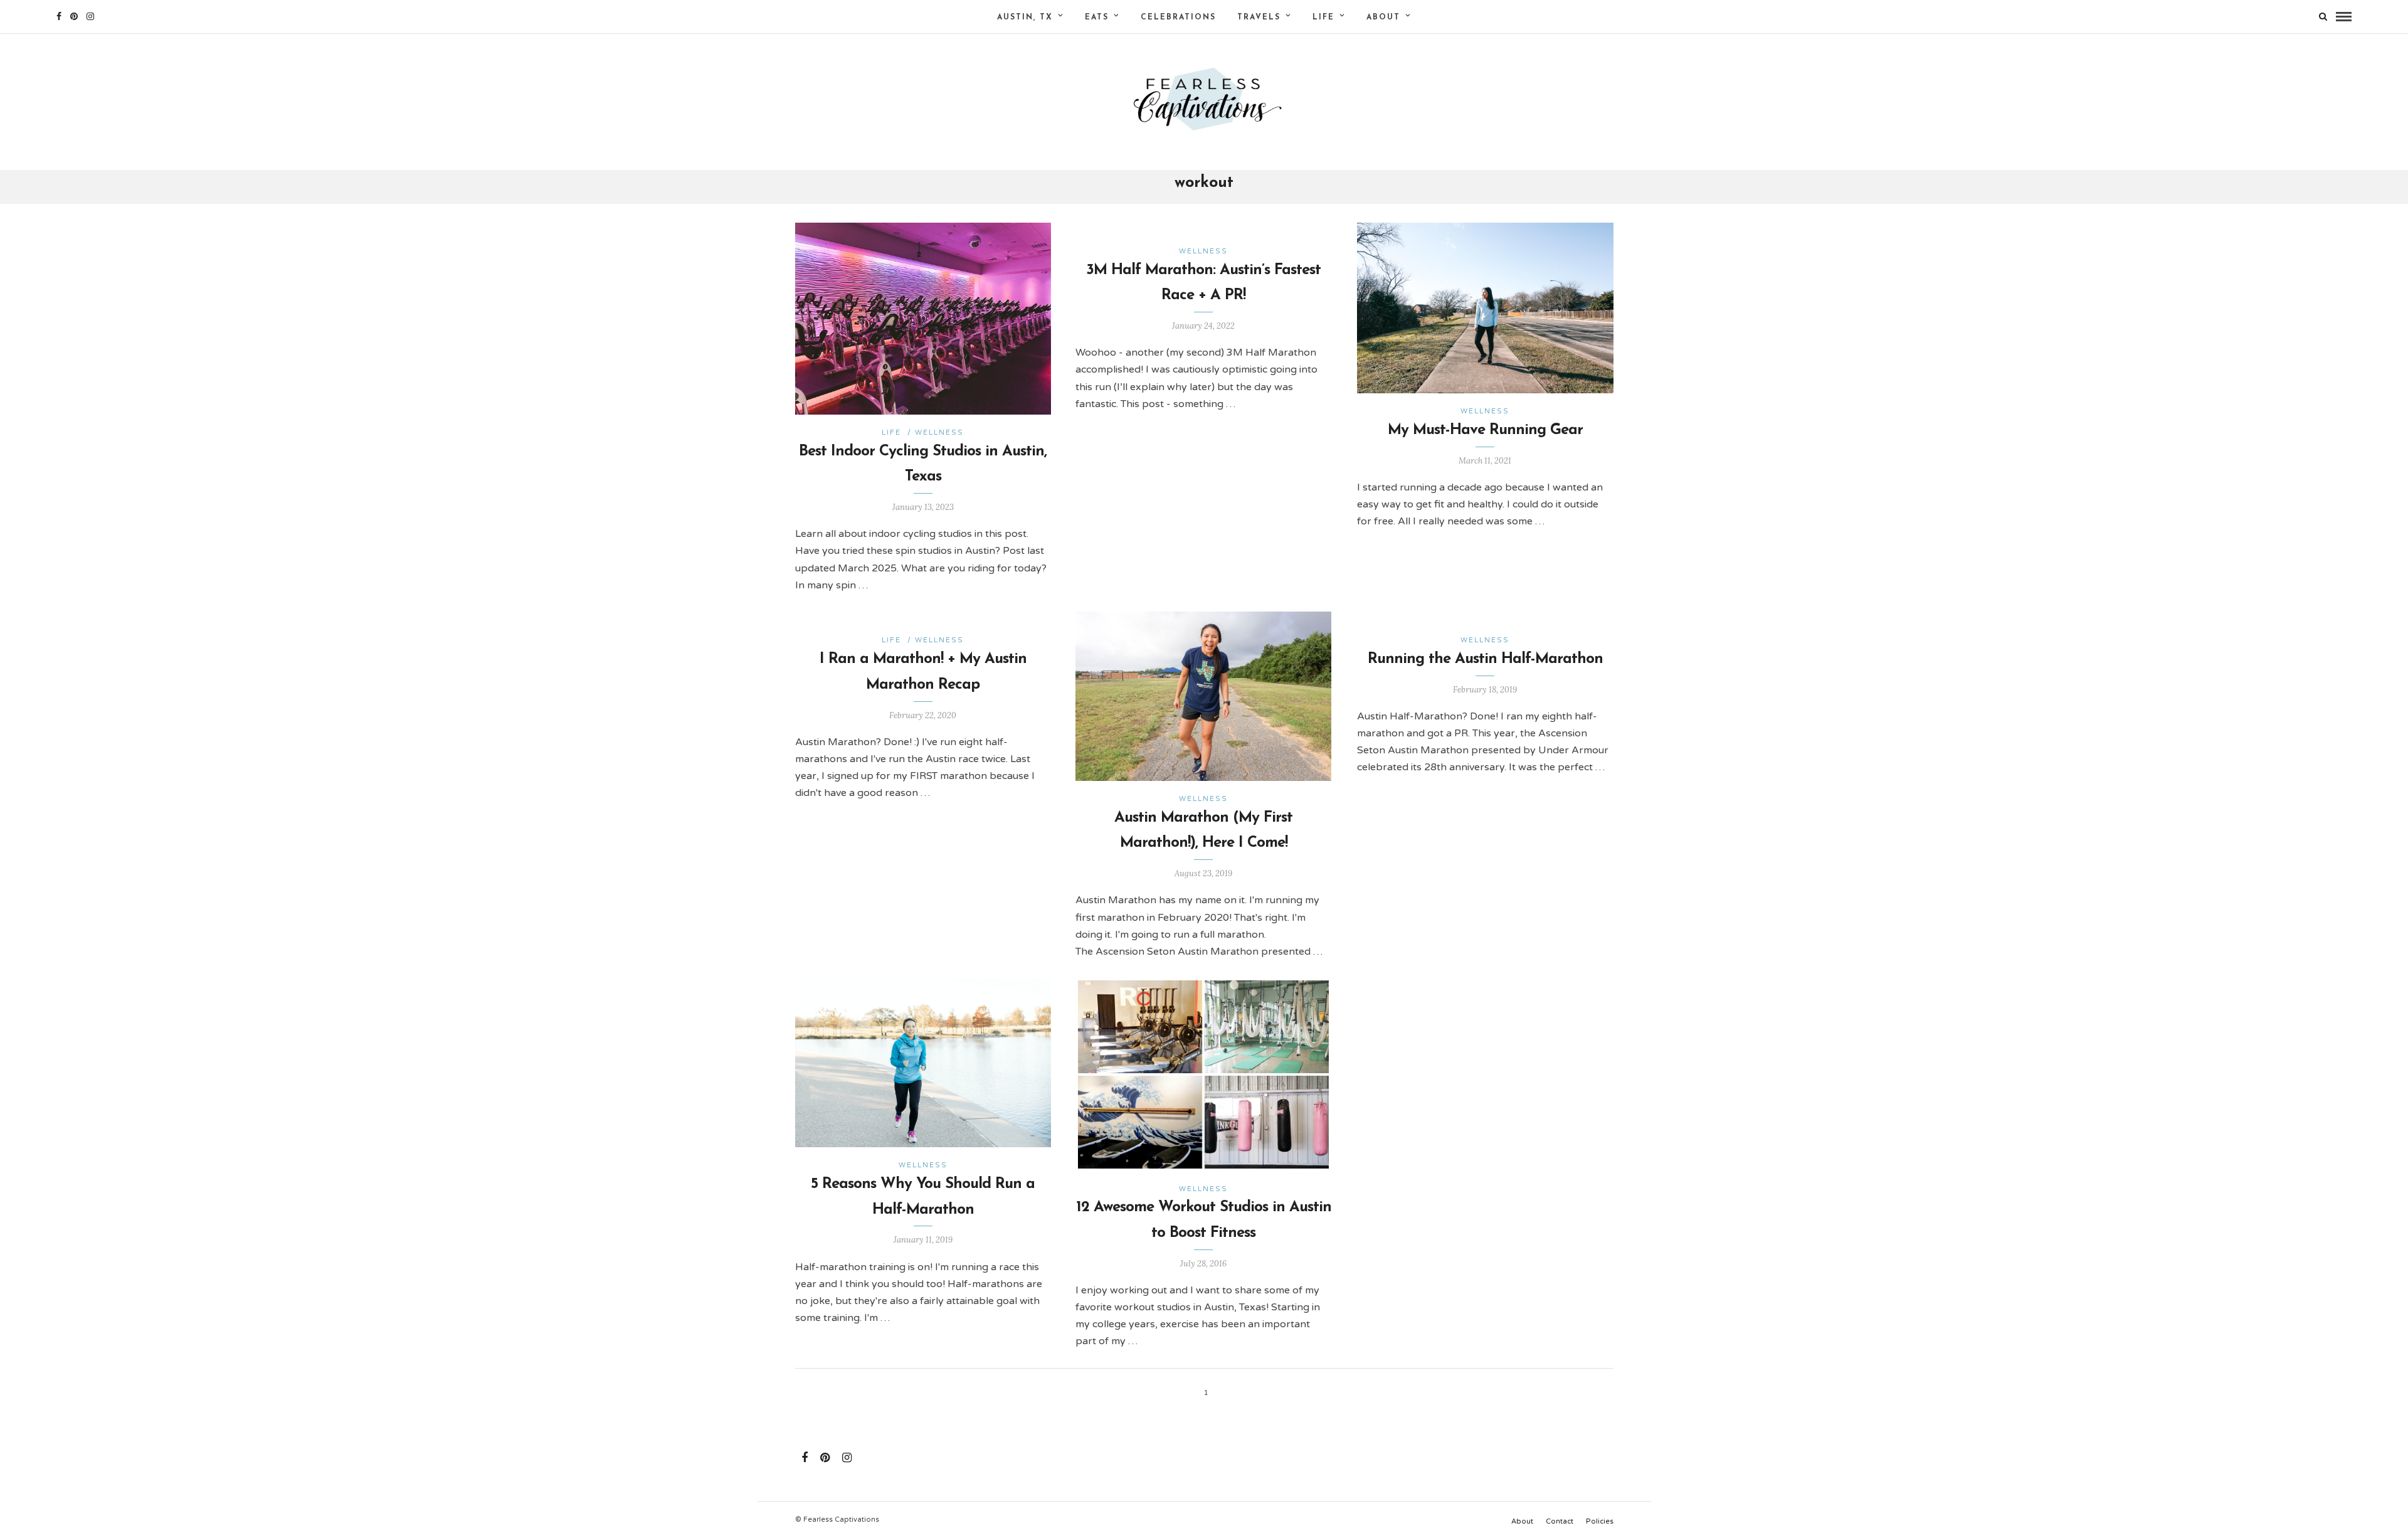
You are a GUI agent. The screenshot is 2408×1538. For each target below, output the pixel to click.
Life (1323, 18)
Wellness (939, 432)
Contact (1560, 1521)
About (1383, 18)
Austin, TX (1025, 18)
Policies (1600, 1521)
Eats (1097, 18)
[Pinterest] (74, 16)
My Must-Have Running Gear (1485, 430)
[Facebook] (805, 1458)
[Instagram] (90, 16)
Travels (1259, 18)
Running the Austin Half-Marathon (1485, 659)
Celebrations (1178, 18)
